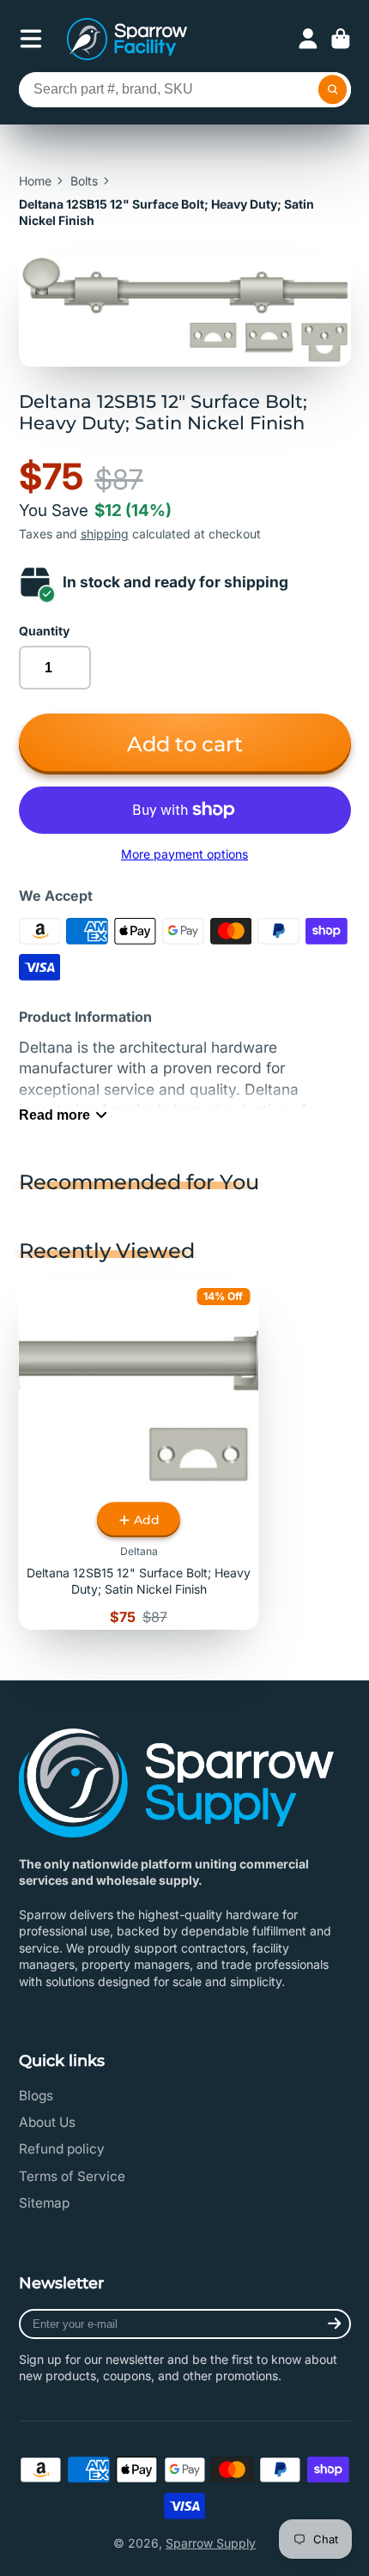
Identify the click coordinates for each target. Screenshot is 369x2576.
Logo (127, 39)
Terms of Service (72, 2176)
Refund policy (62, 2149)
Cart (341, 39)
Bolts (84, 181)
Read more (54, 1115)
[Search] (333, 90)
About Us (47, 2122)
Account (308, 39)
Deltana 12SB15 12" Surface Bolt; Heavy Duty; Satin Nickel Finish (139, 1455)
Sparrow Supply (211, 2543)
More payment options (184, 854)
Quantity (44, 631)
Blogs (36, 2096)
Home (35, 181)
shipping (105, 534)
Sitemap (44, 2203)
